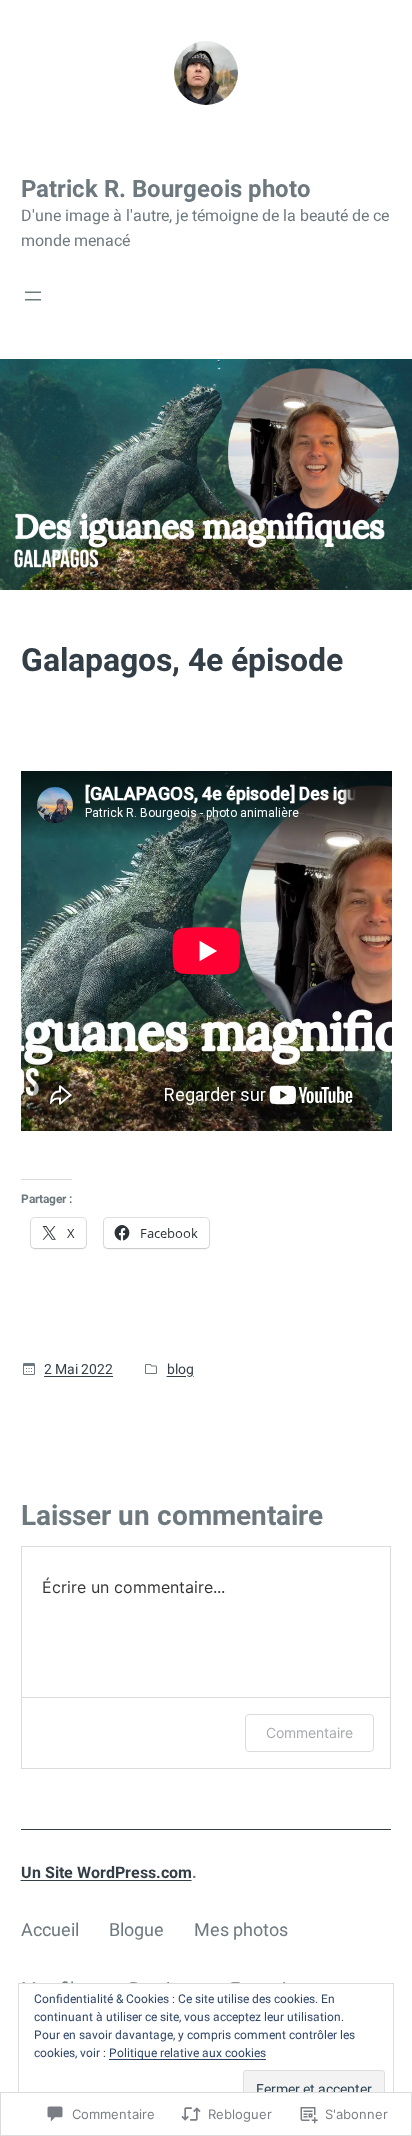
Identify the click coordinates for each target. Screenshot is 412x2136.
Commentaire (309, 1732)
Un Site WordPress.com (106, 1872)
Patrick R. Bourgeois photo (166, 189)
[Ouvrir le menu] (33, 296)
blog (180, 1369)
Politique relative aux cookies (187, 2053)
